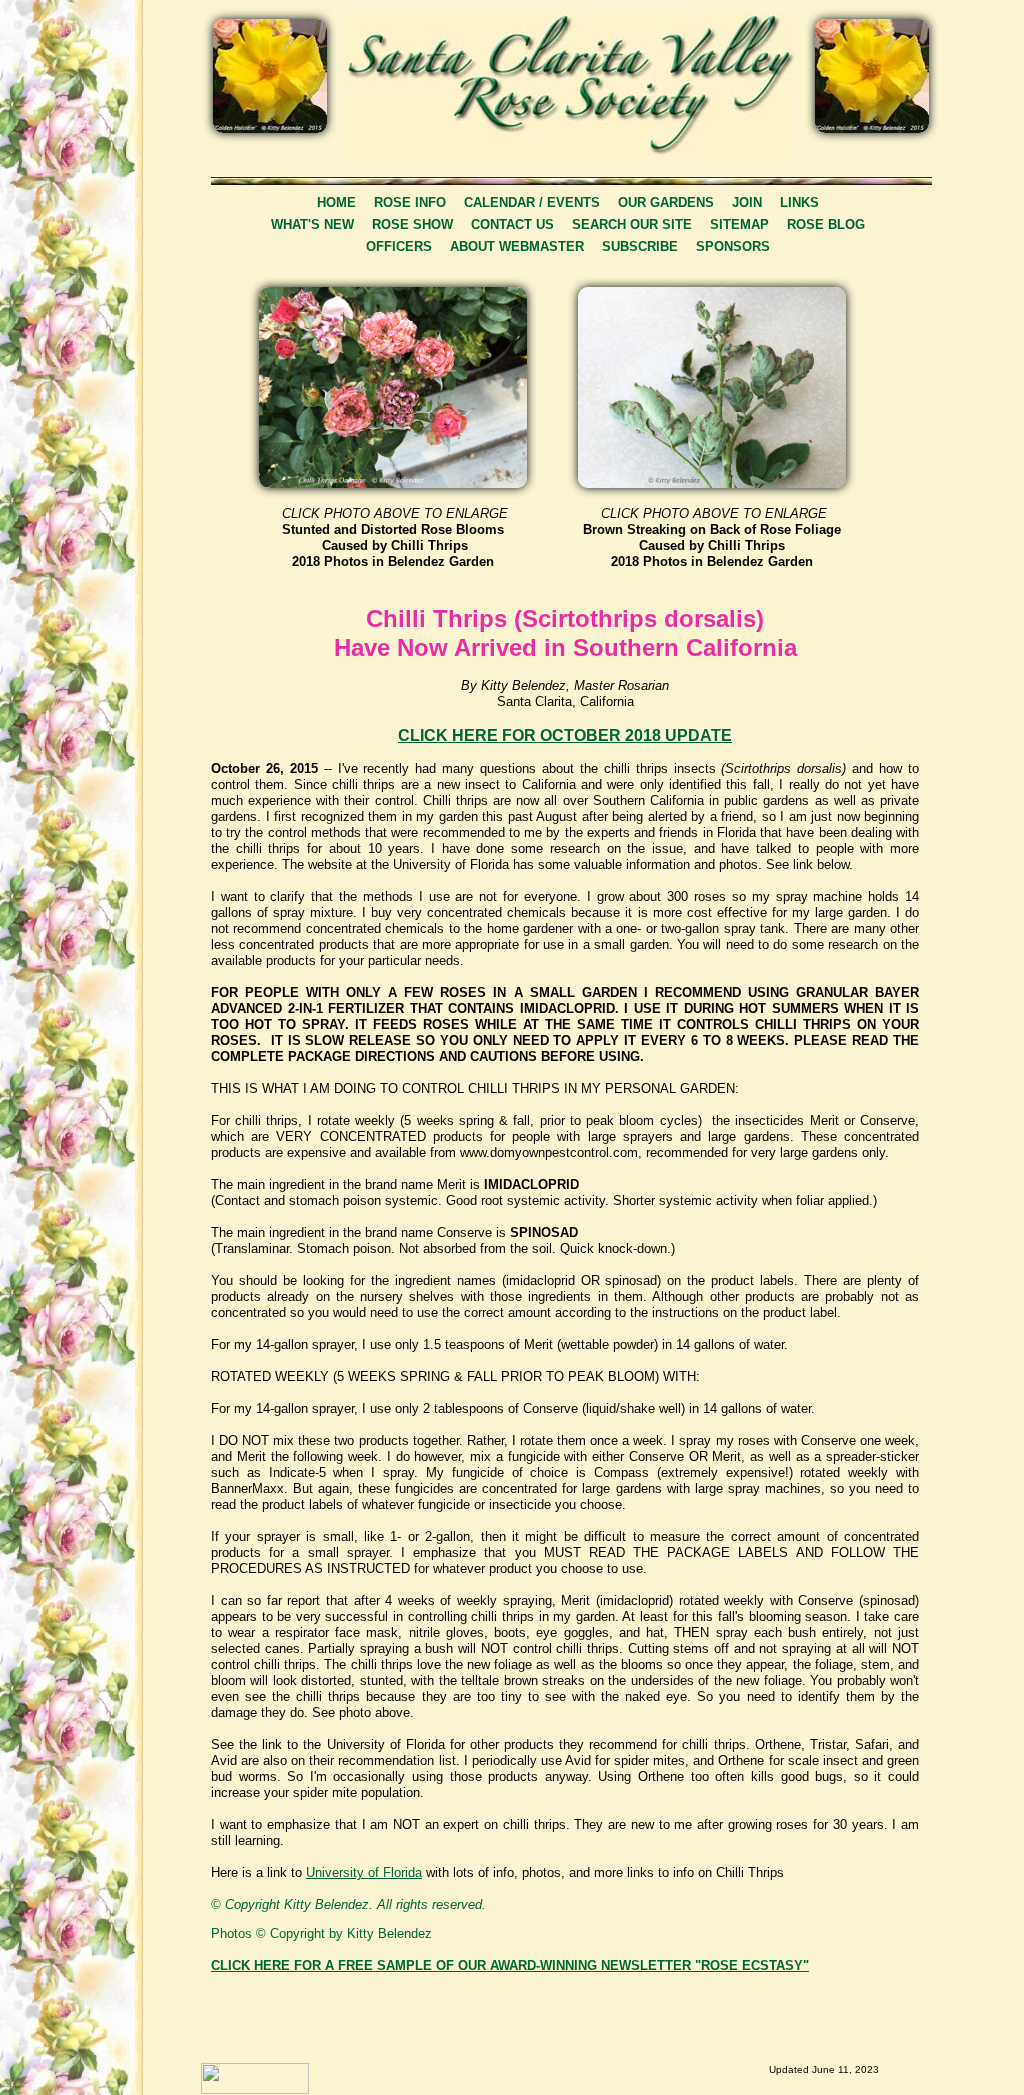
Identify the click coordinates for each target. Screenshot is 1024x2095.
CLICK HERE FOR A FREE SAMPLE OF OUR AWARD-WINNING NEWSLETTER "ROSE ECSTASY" (510, 1965)
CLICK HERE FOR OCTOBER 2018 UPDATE (565, 735)
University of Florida (364, 1872)
